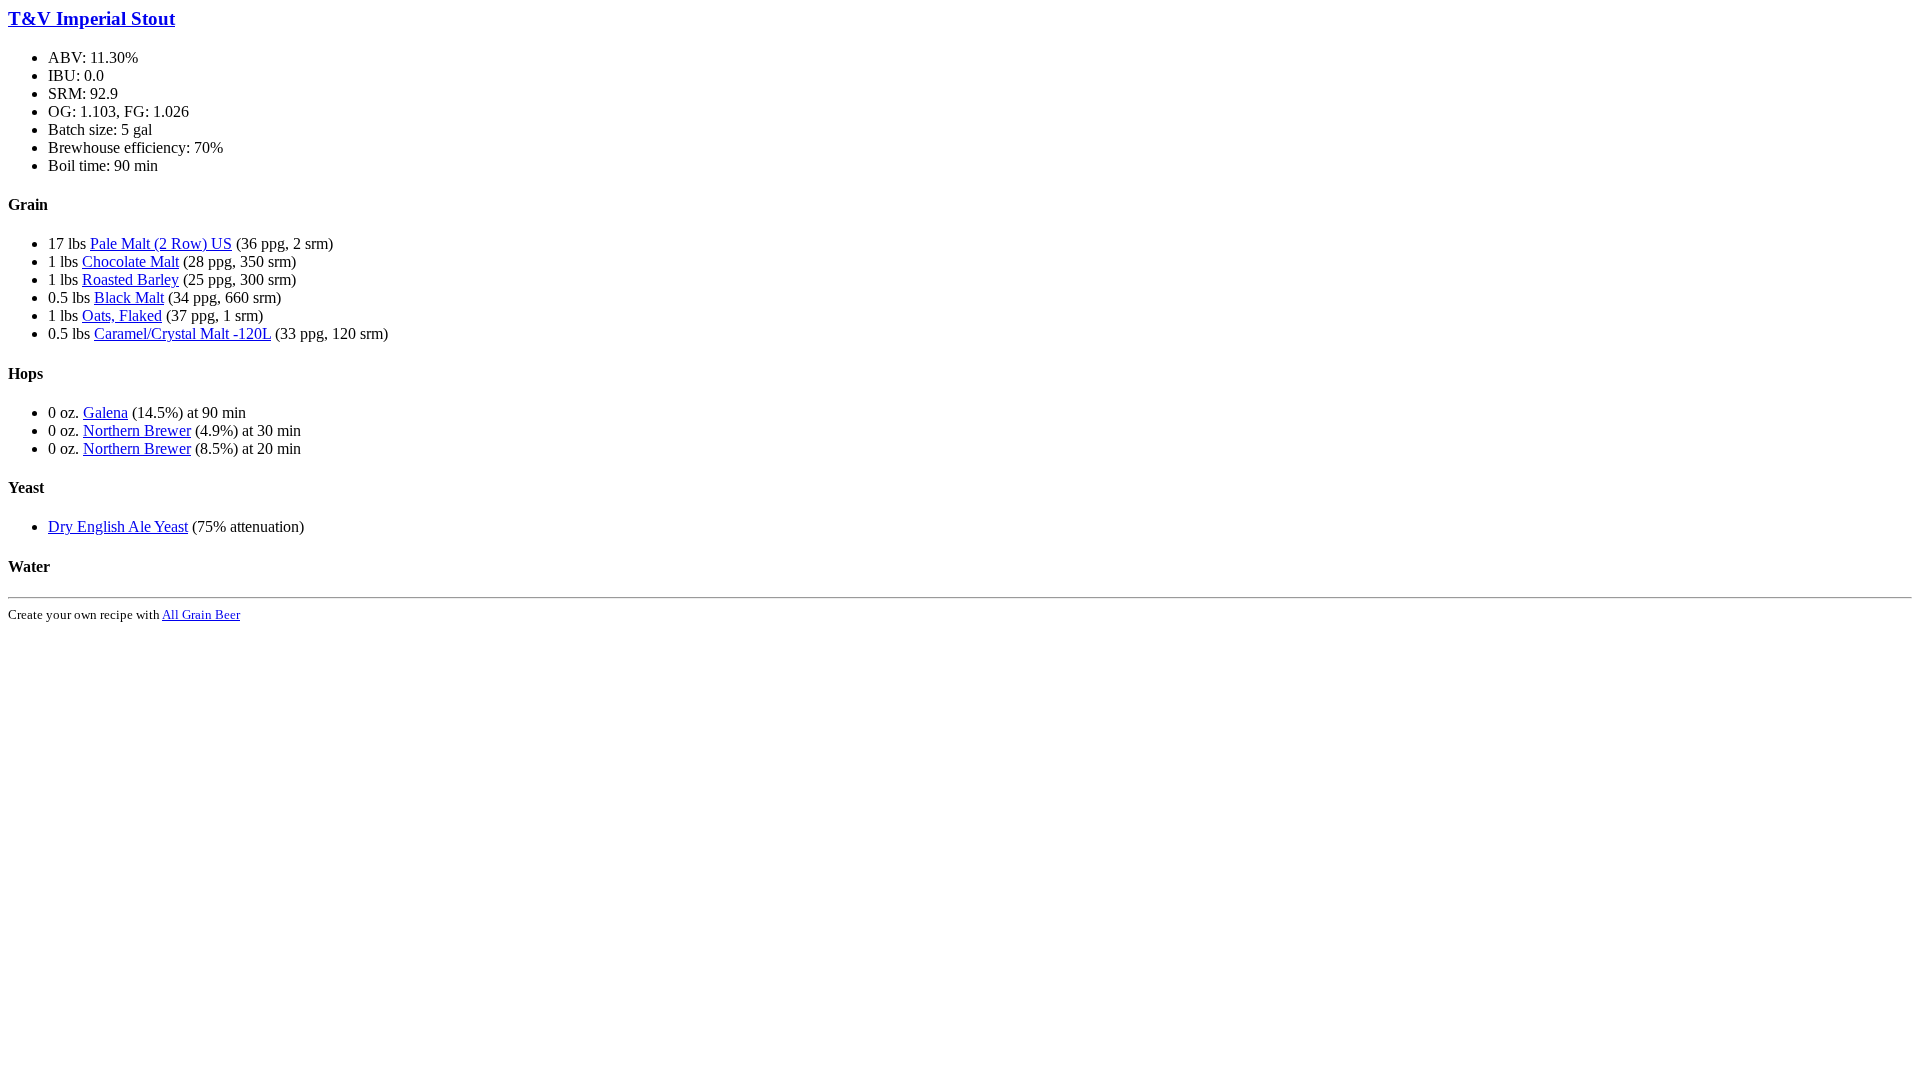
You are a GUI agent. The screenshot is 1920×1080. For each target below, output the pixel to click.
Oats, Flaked (122, 315)
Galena (105, 412)
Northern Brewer (137, 430)
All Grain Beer (201, 614)
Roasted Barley (130, 279)
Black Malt (129, 297)
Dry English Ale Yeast (118, 526)
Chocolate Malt (130, 261)
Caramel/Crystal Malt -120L (182, 333)
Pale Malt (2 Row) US (161, 243)
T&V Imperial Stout (91, 18)
